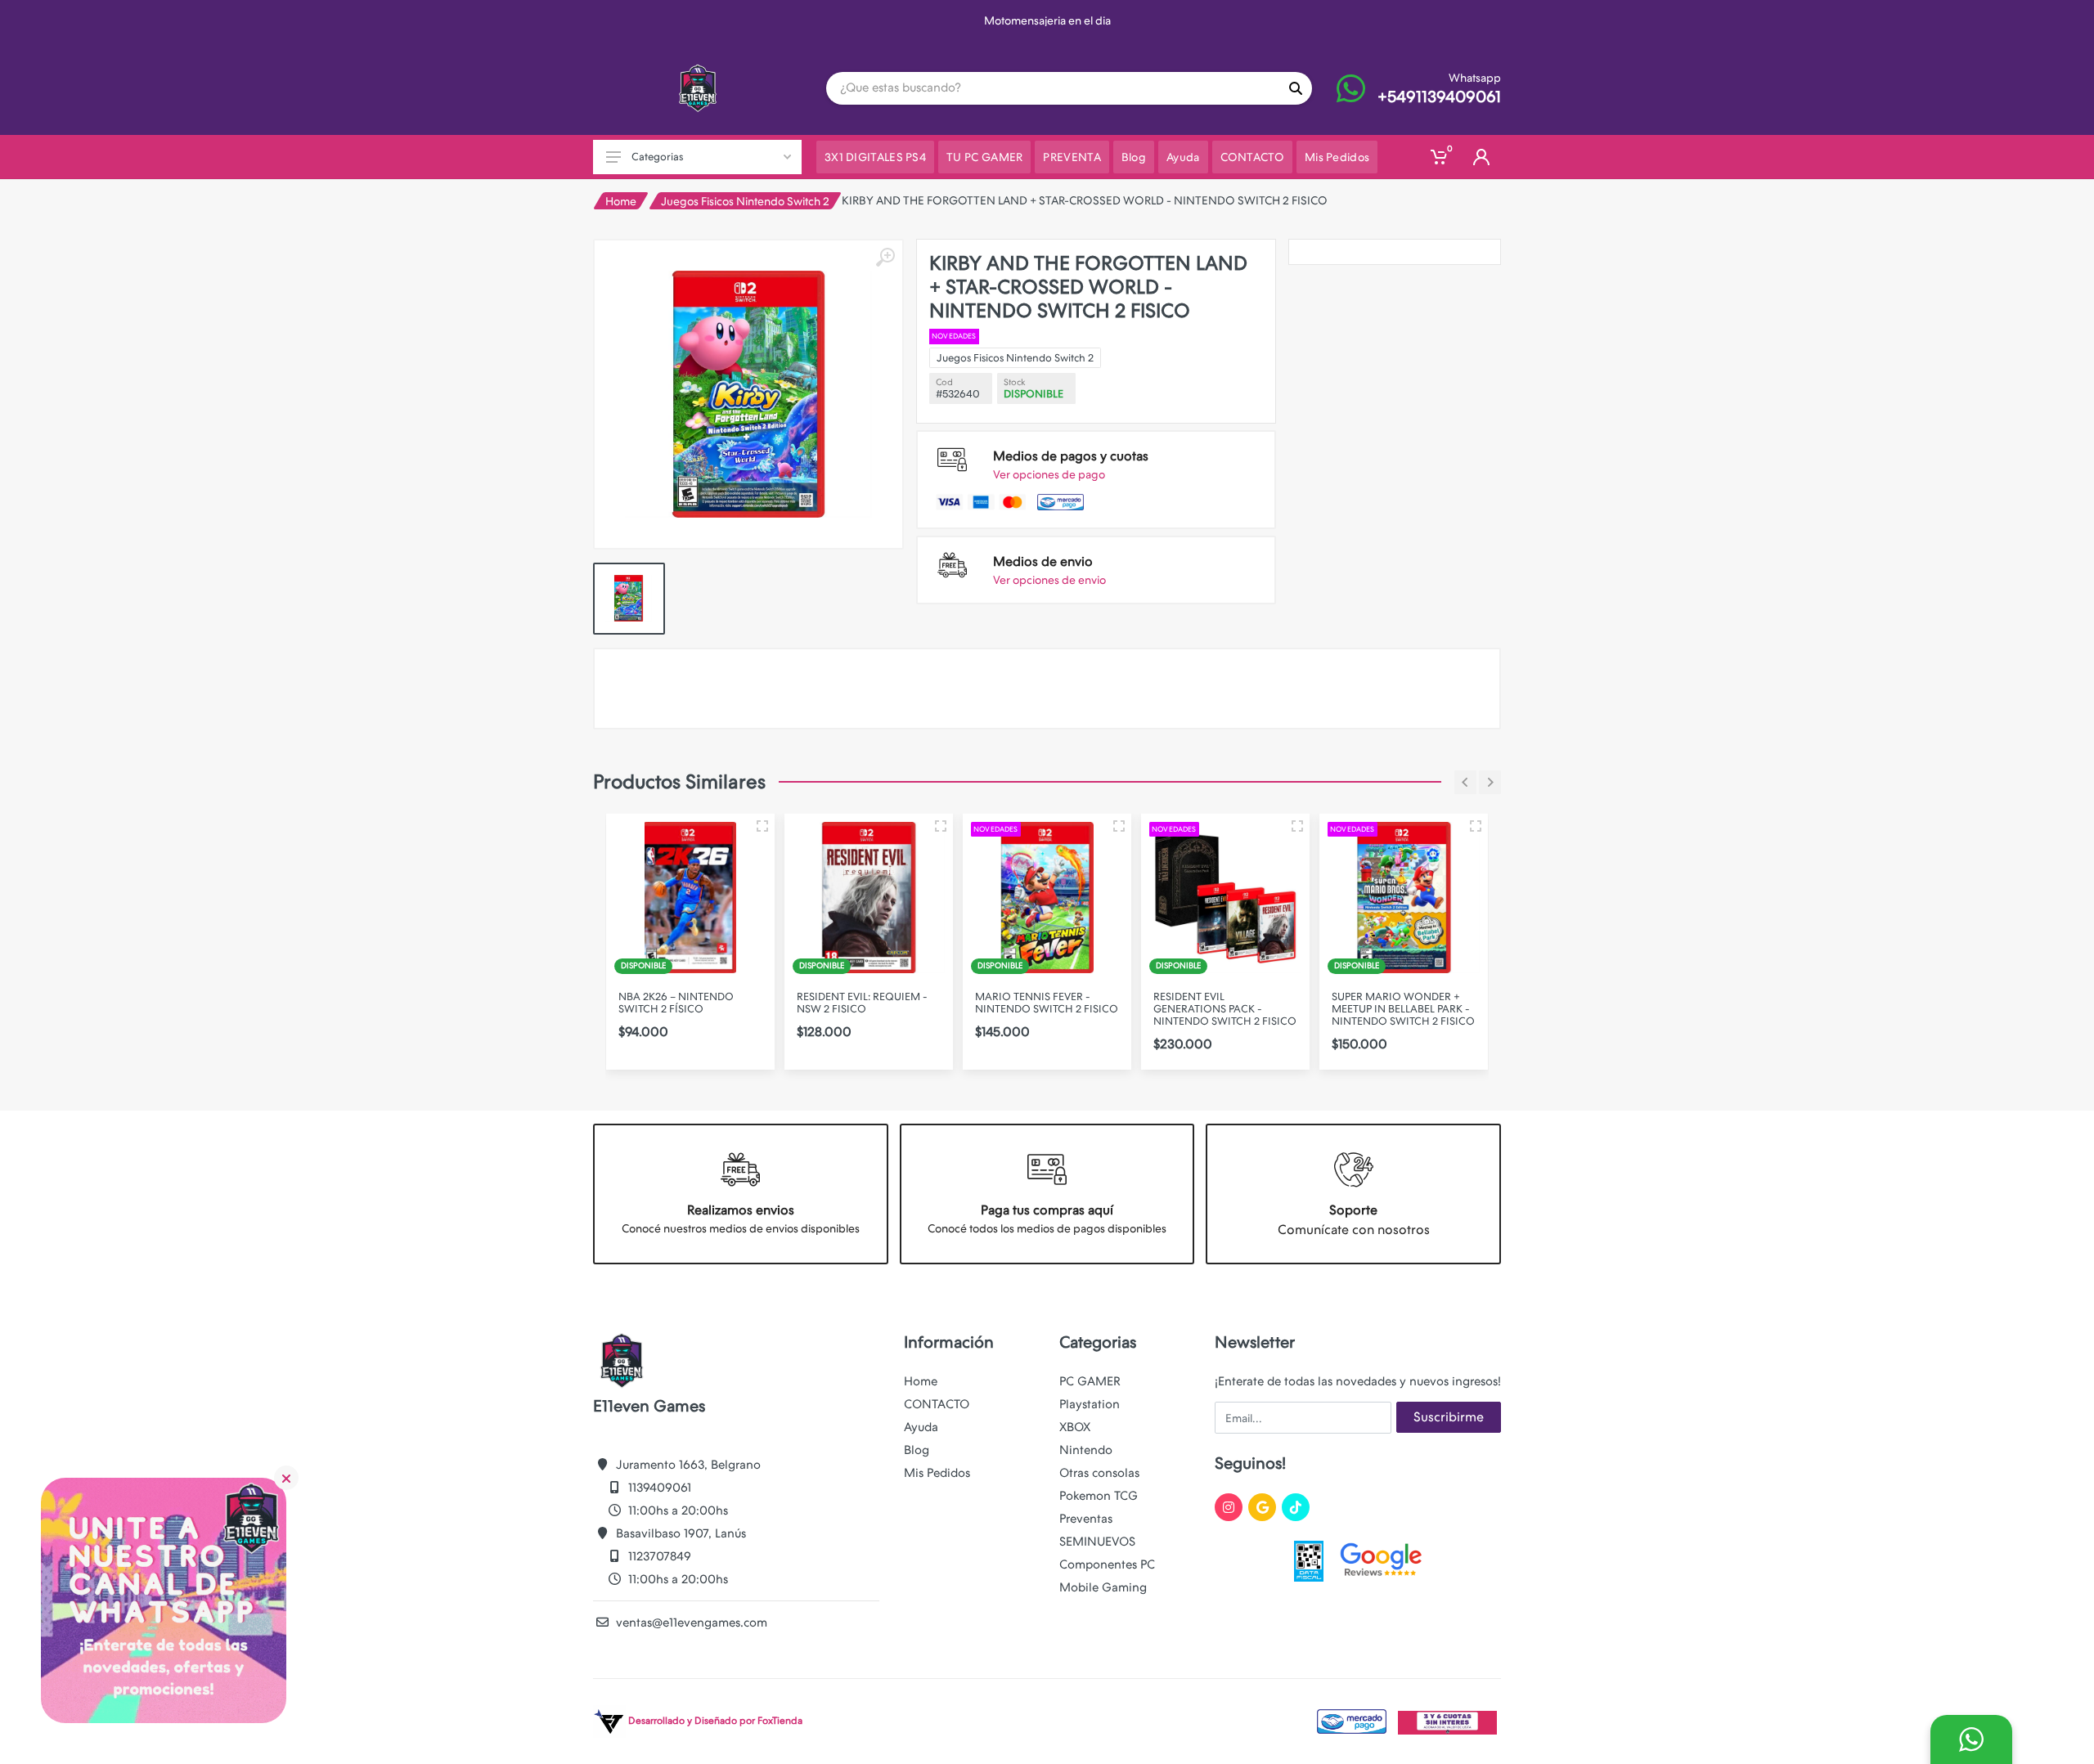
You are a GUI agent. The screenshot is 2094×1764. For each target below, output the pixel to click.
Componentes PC (1107, 1564)
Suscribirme (1449, 1417)
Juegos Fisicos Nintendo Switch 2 (745, 201)
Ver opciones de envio (1049, 580)
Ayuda (921, 1427)
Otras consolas (1099, 1473)
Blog (917, 1450)
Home (621, 201)
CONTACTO (937, 1404)
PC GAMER (1090, 1381)
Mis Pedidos (937, 1473)
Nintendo (1086, 1450)
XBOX (1075, 1427)
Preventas (1086, 1519)
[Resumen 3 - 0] (762, 826)
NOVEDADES (954, 336)
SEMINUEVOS (1097, 1542)
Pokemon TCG (1099, 1496)
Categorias (657, 157)
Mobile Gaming (1103, 1587)
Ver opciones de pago (1049, 474)
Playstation (1090, 1404)
